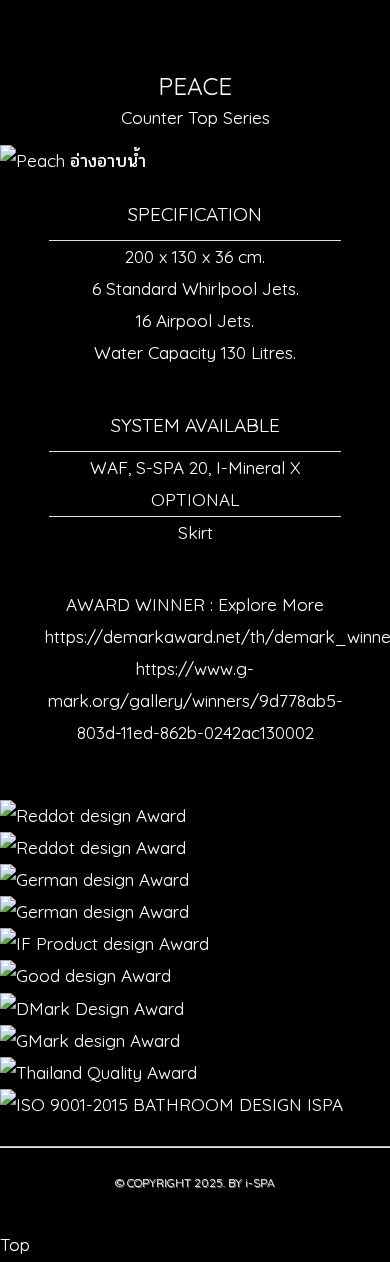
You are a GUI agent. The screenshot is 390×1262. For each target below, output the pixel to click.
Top (15, 1244)
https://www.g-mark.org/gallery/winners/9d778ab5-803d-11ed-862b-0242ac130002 (195, 700)
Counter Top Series (195, 117)
